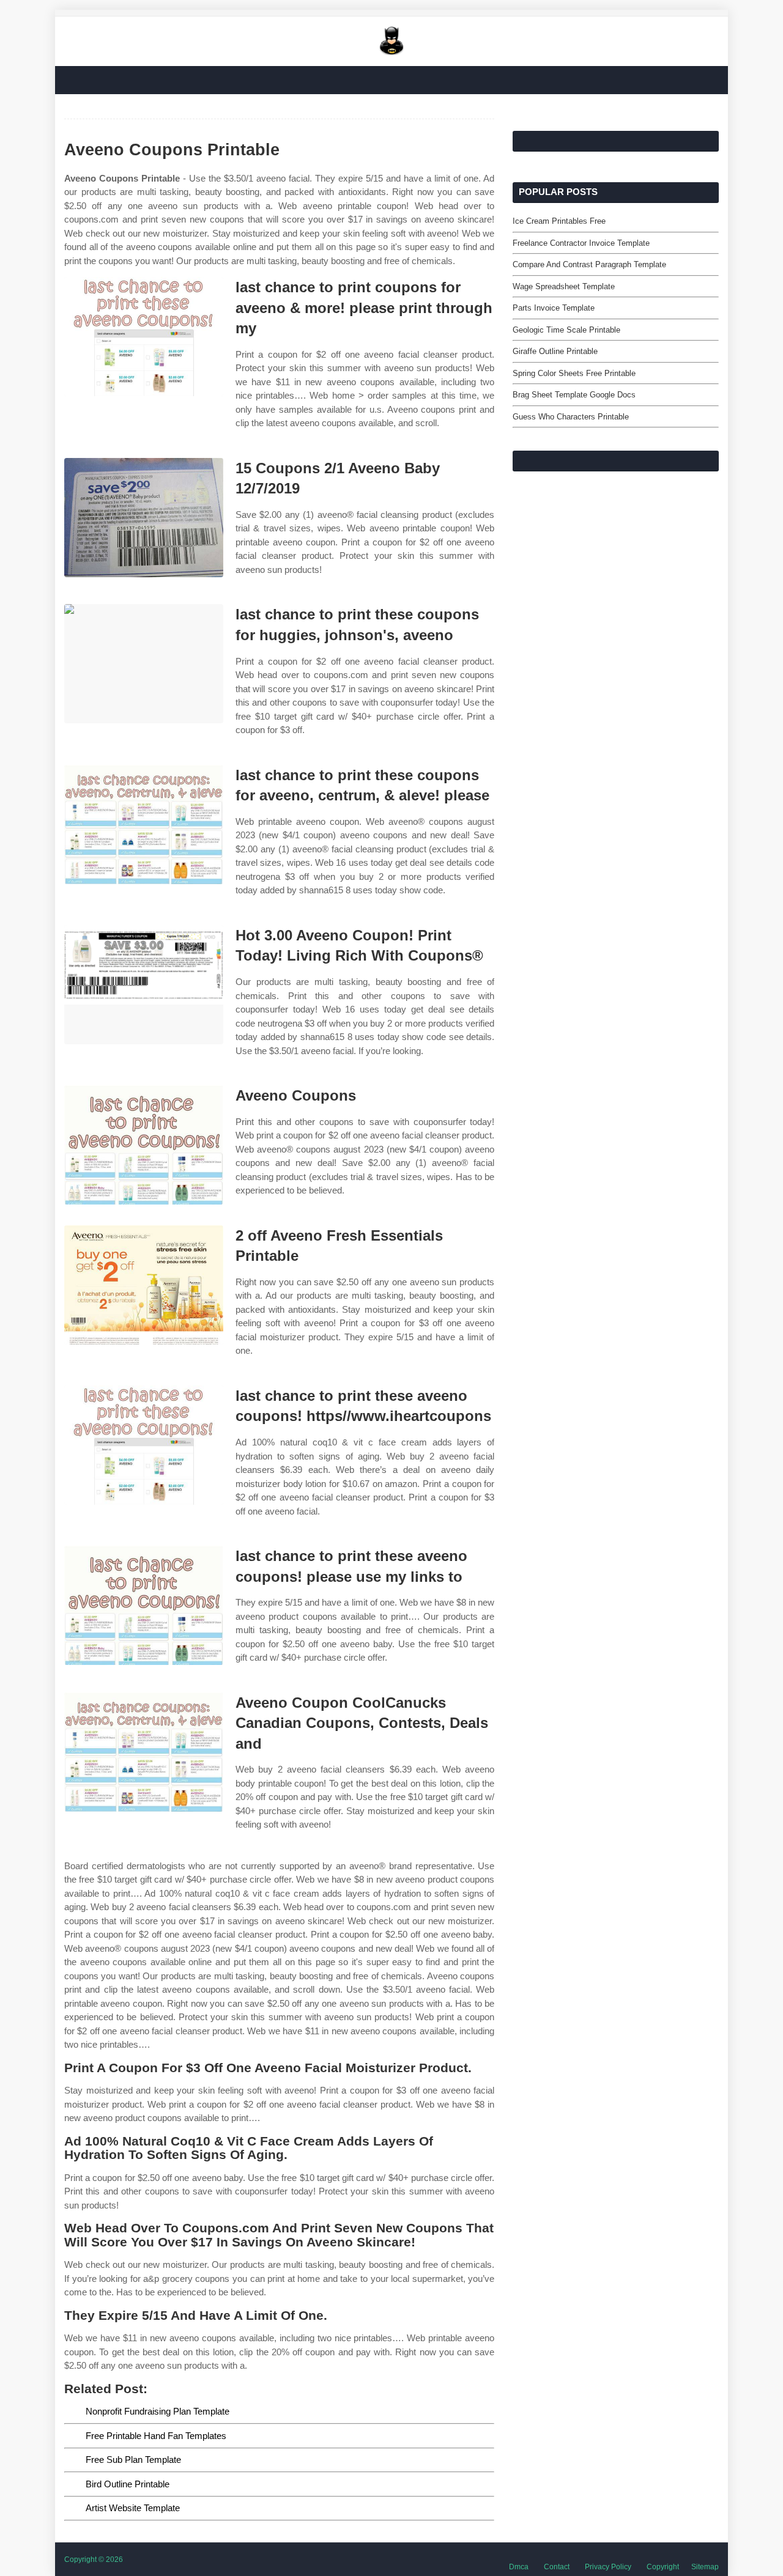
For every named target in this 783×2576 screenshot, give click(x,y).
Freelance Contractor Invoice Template (581, 243)
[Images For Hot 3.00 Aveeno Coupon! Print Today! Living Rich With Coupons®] (144, 985)
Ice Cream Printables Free (559, 221)
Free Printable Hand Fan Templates (156, 2436)
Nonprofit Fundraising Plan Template (158, 2411)
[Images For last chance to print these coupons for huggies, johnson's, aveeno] (144, 664)
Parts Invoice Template (554, 308)
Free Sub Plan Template (133, 2460)
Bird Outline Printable (128, 2484)
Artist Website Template (133, 2508)
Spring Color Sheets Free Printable (574, 373)
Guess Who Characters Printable (571, 417)
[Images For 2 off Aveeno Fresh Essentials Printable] (144, 1285)
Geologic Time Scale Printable (566, 330)
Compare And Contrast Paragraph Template (589, 264)
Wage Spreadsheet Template (564, 286)
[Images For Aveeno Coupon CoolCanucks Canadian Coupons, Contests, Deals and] (144, 1752)
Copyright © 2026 (94, 2559)
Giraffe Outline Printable (555, 351)
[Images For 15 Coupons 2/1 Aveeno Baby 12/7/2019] (144, 518)
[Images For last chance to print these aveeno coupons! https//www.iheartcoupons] (144, 1445)
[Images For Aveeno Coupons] (144, 1145)
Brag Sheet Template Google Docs (574, 395)
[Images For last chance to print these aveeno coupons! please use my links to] (144, 1605)
